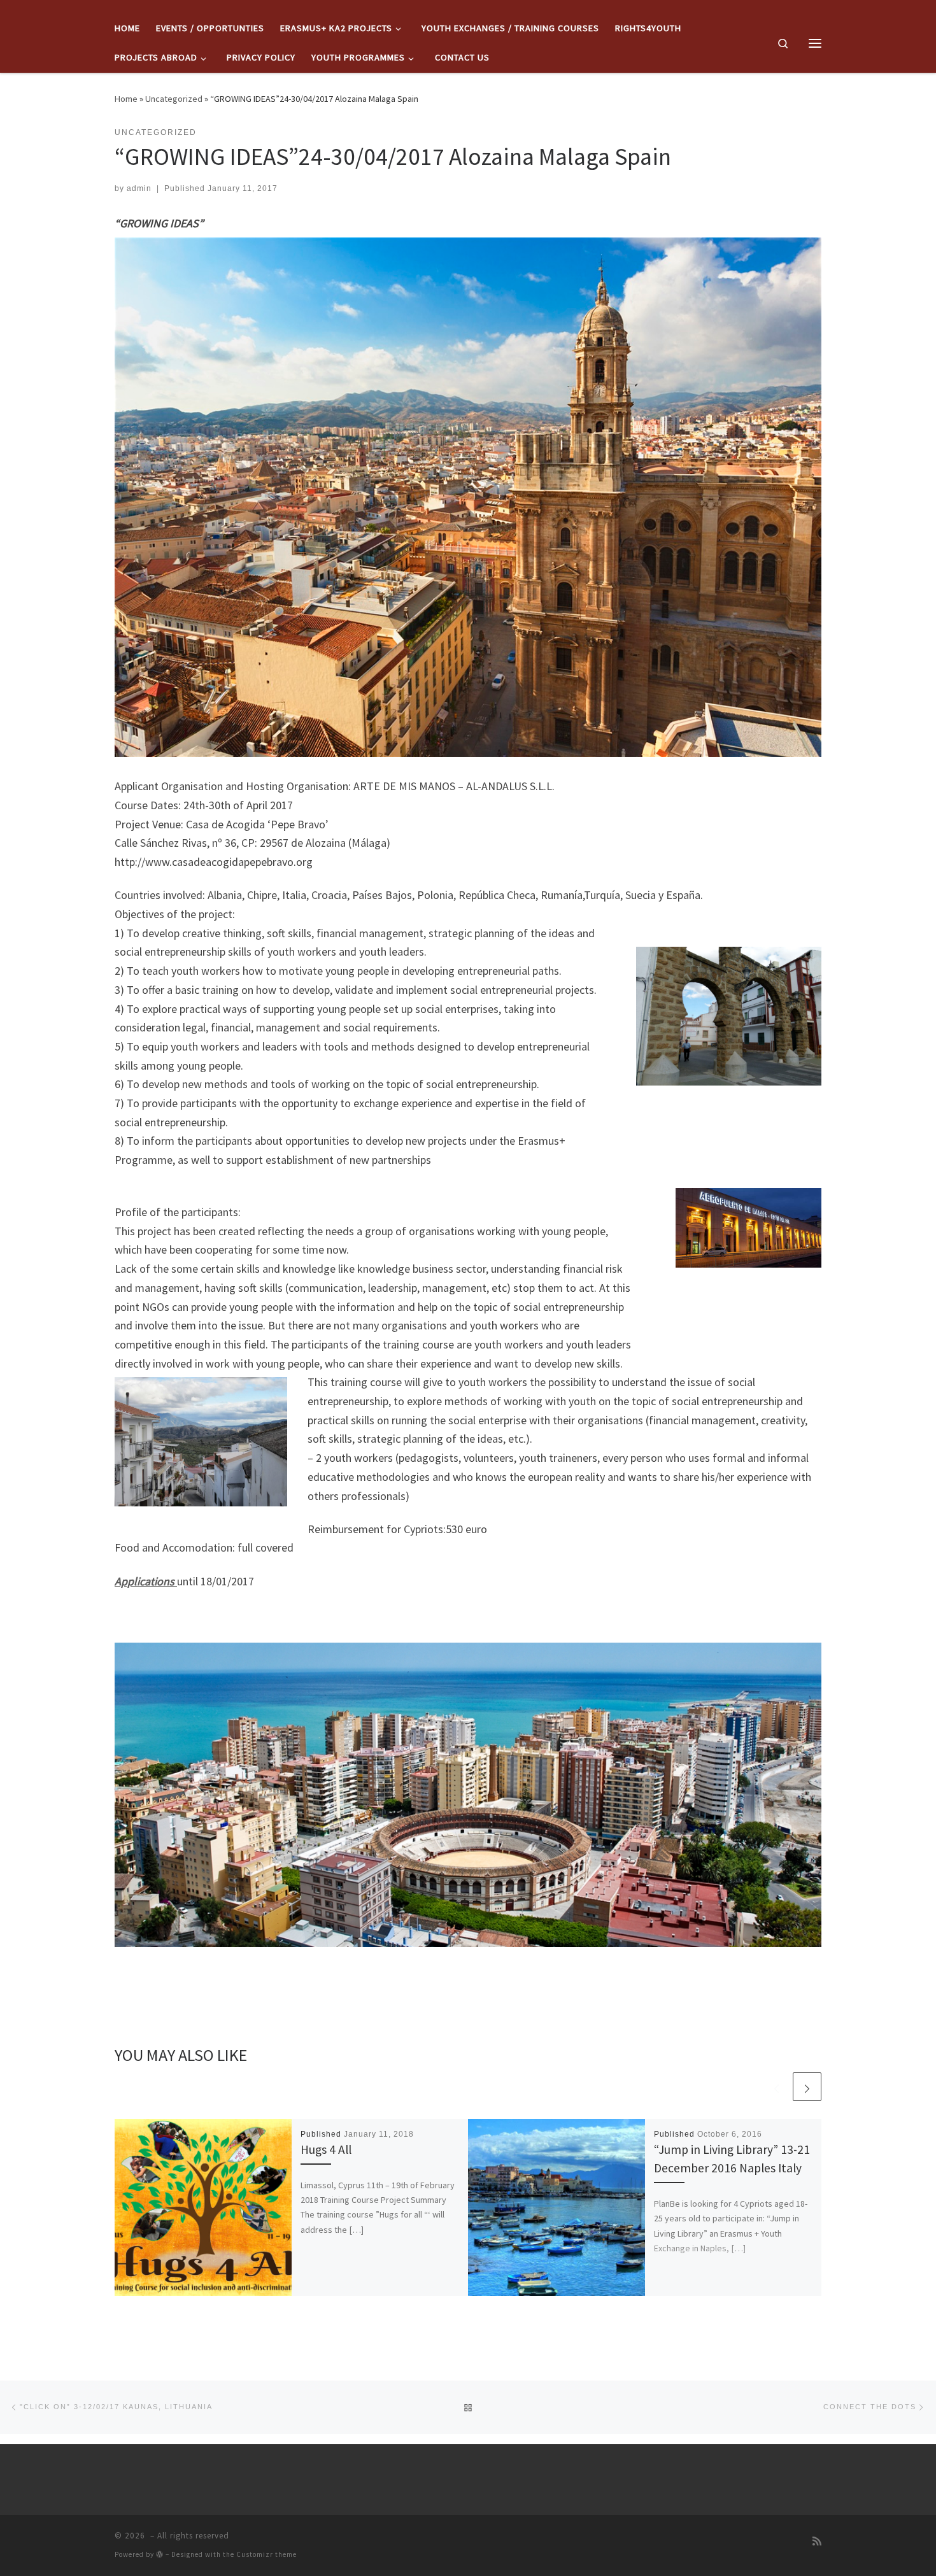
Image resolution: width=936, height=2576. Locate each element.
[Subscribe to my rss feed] (817, 2541)
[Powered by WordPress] (160, 2554)
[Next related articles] (807, 2087)
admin (139, 188)
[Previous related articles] (776, 2087)
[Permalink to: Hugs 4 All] (203, 2207)
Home (126, 99)
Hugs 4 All (326, 2149)
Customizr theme (266, 2554)
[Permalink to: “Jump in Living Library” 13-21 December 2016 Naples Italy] (557, 2207)
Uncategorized (174, 99)
